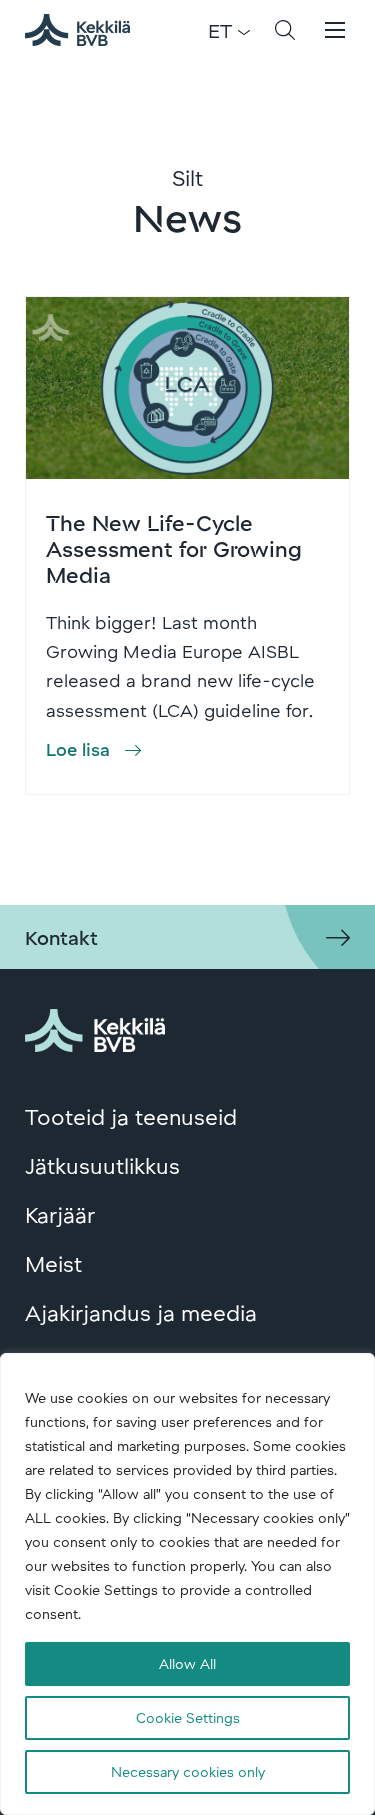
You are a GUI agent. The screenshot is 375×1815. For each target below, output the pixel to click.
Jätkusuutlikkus (102, 1165)
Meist (53, 1263)
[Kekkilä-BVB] (95, 1027)
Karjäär (60, 1214)
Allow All (187, 1663)
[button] (285, 30)
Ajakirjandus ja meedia (141, 1312)
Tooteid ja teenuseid (131, 1116)
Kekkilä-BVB (89, 30)
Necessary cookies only (188, 1771)
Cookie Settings (188, 1717)
